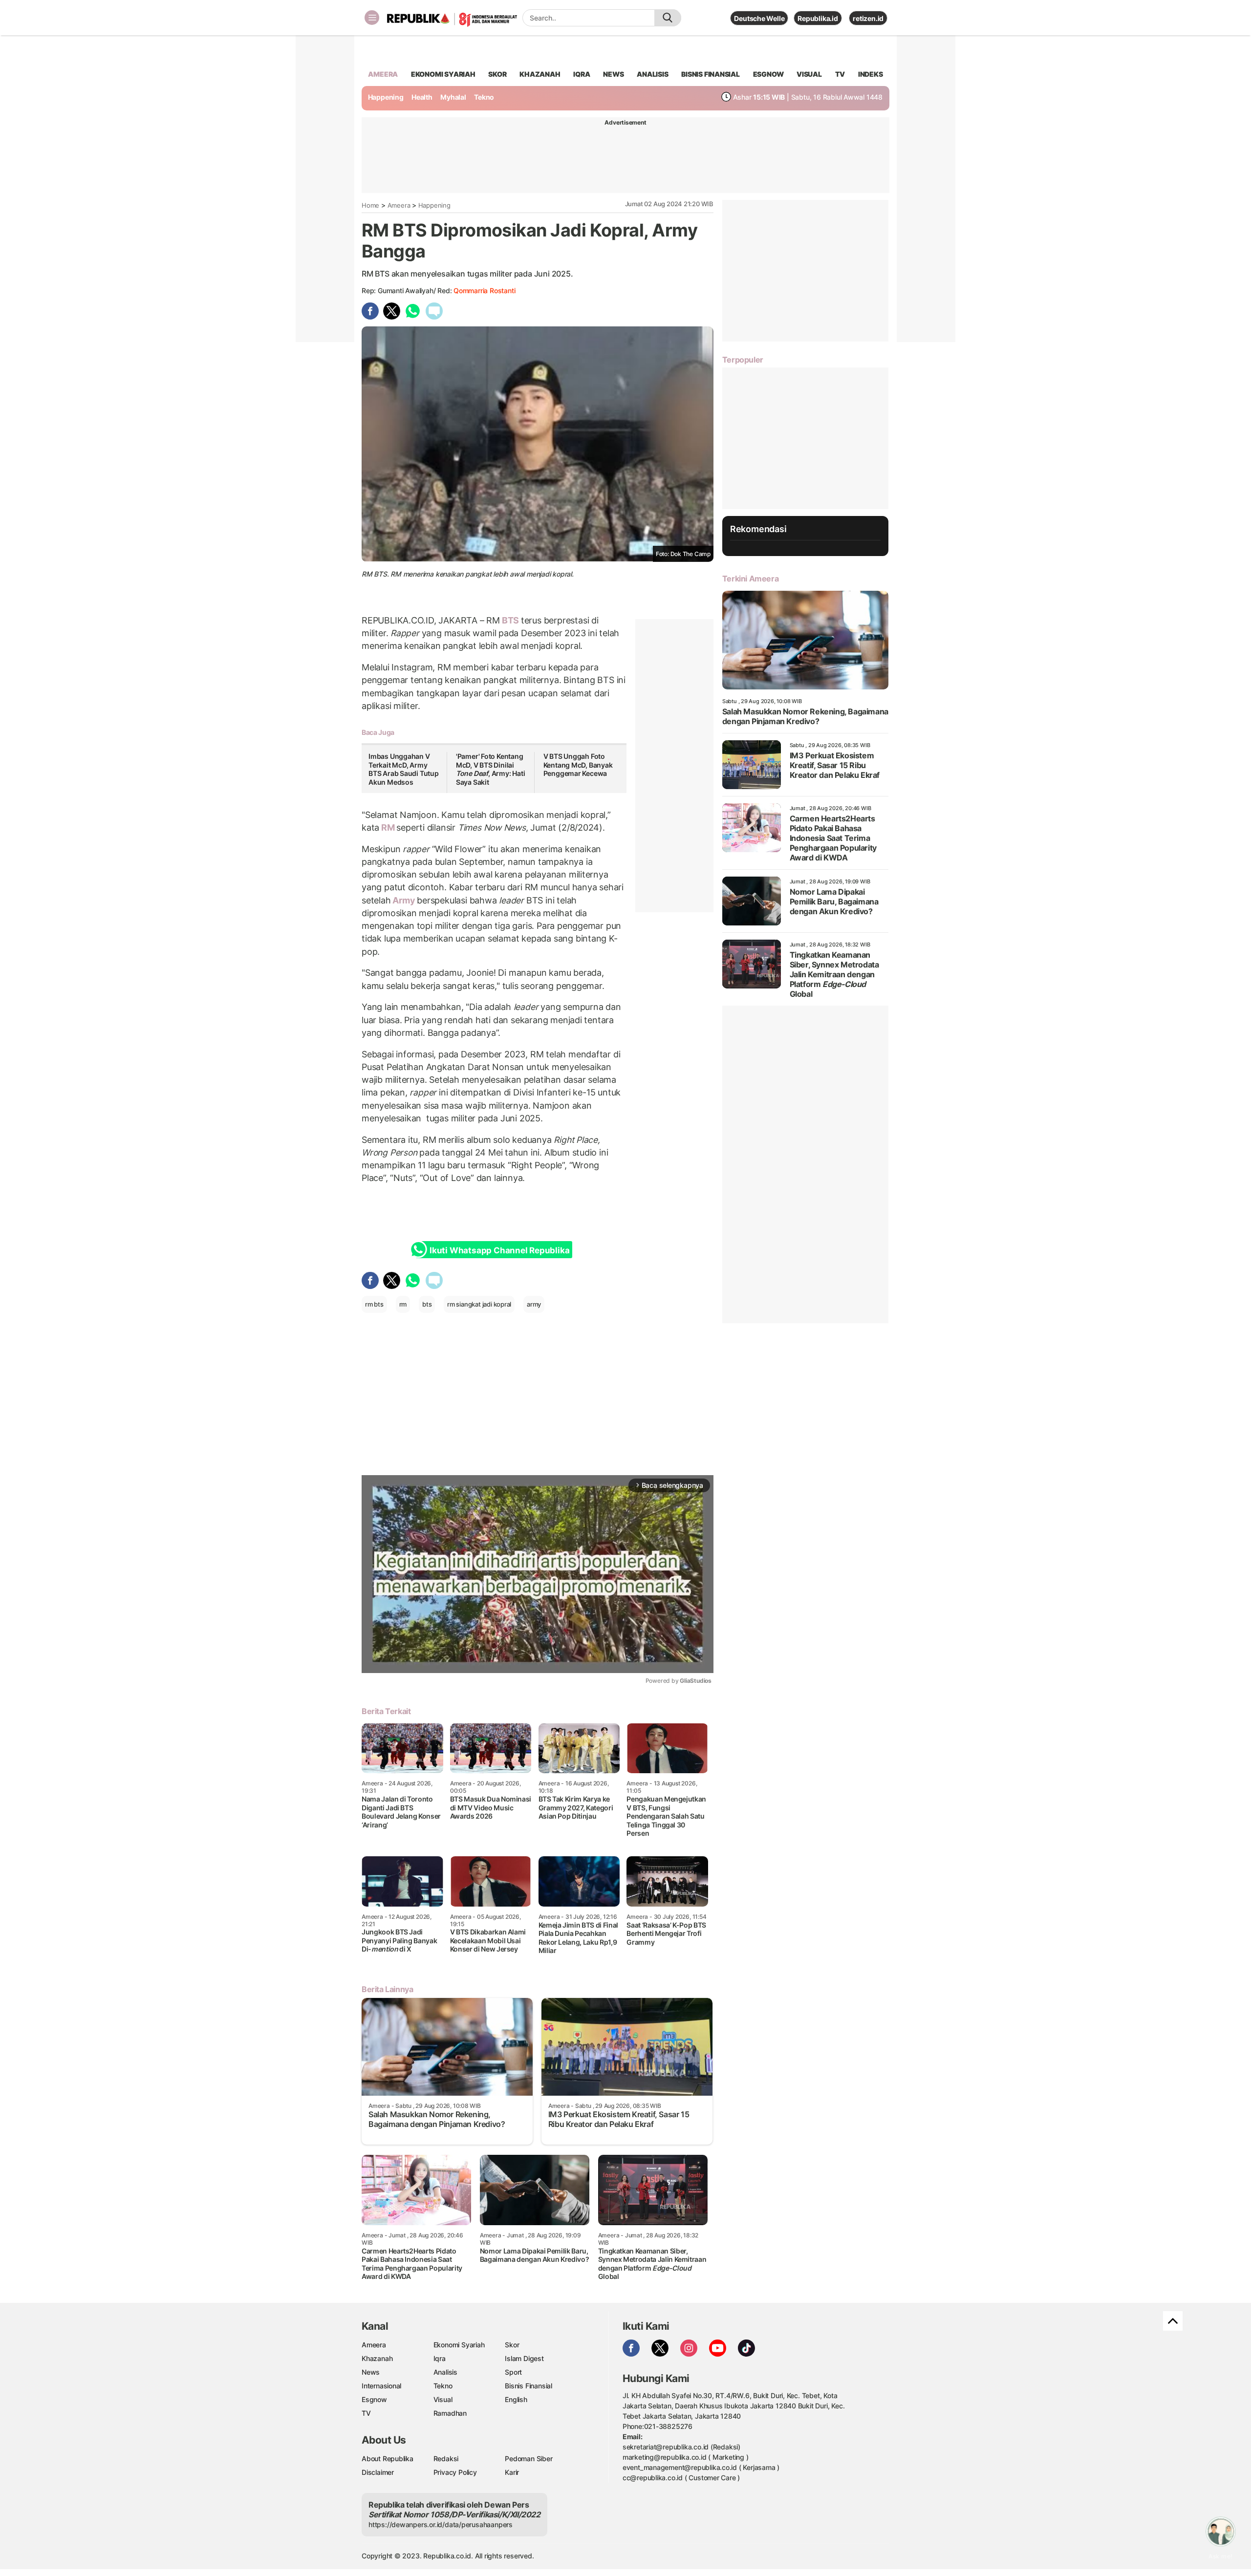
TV (840, 74)
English (516, 2399)
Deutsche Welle (759, 18)
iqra (582, 74)
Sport (513, 2372)
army (534, 1304)
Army (404, 900)
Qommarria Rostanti (484, 290)
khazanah (540, 74)
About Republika (388, 2458)
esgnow (768, 74)
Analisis (445, 2372)
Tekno (484, 97)
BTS (510, 620)
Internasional (381, 2386)
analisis (652, 74)
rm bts (374, 1304)
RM (388, 827)
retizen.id (868, 18)
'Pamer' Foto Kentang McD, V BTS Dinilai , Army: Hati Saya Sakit (491, 769)
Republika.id (818, 18)
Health (422, 97)
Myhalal (453, 97)
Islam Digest (524, 2358)
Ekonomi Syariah (443, 74)
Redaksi (446, 2458)
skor (497, 74)
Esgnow (374, 2399)
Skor (512, 2345)
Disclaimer (378, 2472)
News (371, 2372)
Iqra (440, 2358)
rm (403, 1304)
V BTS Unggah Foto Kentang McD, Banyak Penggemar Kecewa (578, 765)
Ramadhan (450, 2413)
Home (370, 205)
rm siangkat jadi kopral (479, 1304)
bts (427, 1304)
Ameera (399, 205)
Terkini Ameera (750, 579)
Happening (386, 97)
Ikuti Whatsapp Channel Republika (499, 1250)
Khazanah (377, 2358)
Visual (443, 2399)
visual (809, 74)
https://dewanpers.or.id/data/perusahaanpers (441, 2524)
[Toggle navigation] (372, 18)
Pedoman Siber (528, 2458)
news (613, 74)
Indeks (871, 74)
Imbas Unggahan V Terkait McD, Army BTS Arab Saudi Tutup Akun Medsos (404, 769)
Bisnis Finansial (711, 74)
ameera (383, 74)
